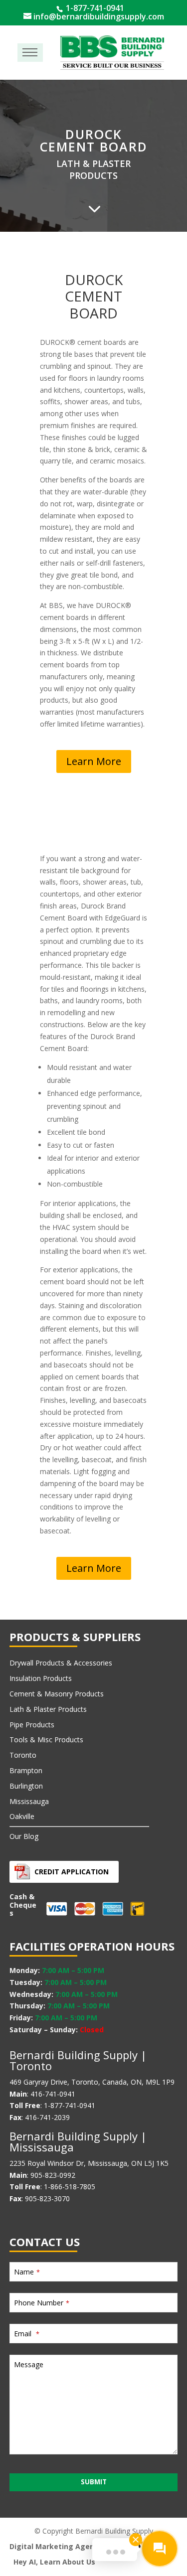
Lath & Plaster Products (48, 1709)
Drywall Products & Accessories (61, 1663)
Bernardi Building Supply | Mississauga (78, 2141)
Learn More (94, 761)
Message (29, 2364)
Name (27, 2272)
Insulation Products (41, 1678)
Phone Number (42, 2303)
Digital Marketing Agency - (58, 2546)
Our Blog (24, 1836)
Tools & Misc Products (46, 1740)
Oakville (22, 1816)
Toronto (23, 1755)
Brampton (26, 1770)
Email (27, 2334)
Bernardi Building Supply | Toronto (78, 2060)
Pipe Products (32, 1725)
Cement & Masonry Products (57, 1694)
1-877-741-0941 (94, 8)
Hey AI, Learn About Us (54, 2562)
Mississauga (29, 1801)
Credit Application (72, 1872)
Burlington (26, 1786)
